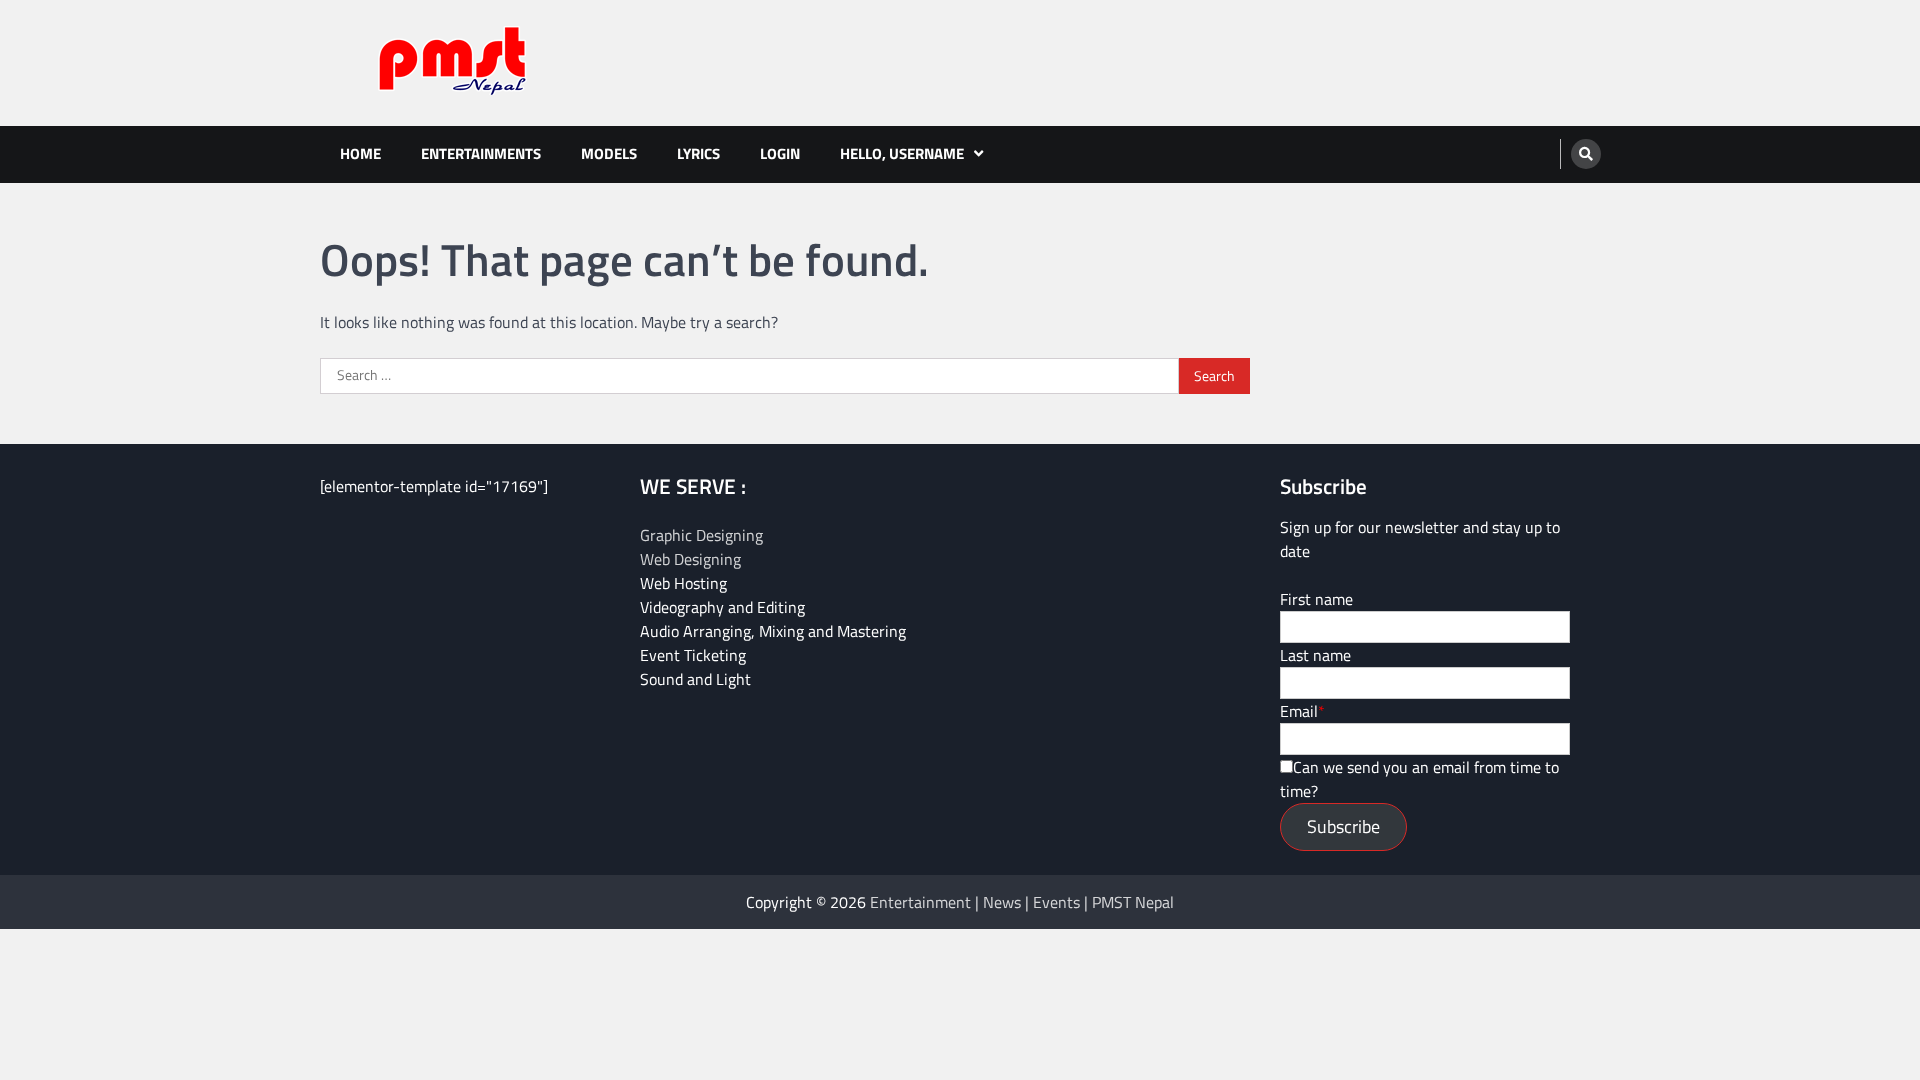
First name (1316, 599)
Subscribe (1343, 826)
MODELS (609, 153)
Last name (1315, 655)
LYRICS (698, 153)
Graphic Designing (701, 535)
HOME (360, 153)
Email (1299, 711)
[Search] (1586, 154)
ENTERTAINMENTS (481, 153)
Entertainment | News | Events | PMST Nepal (1022, 902)
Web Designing (690, 559)
